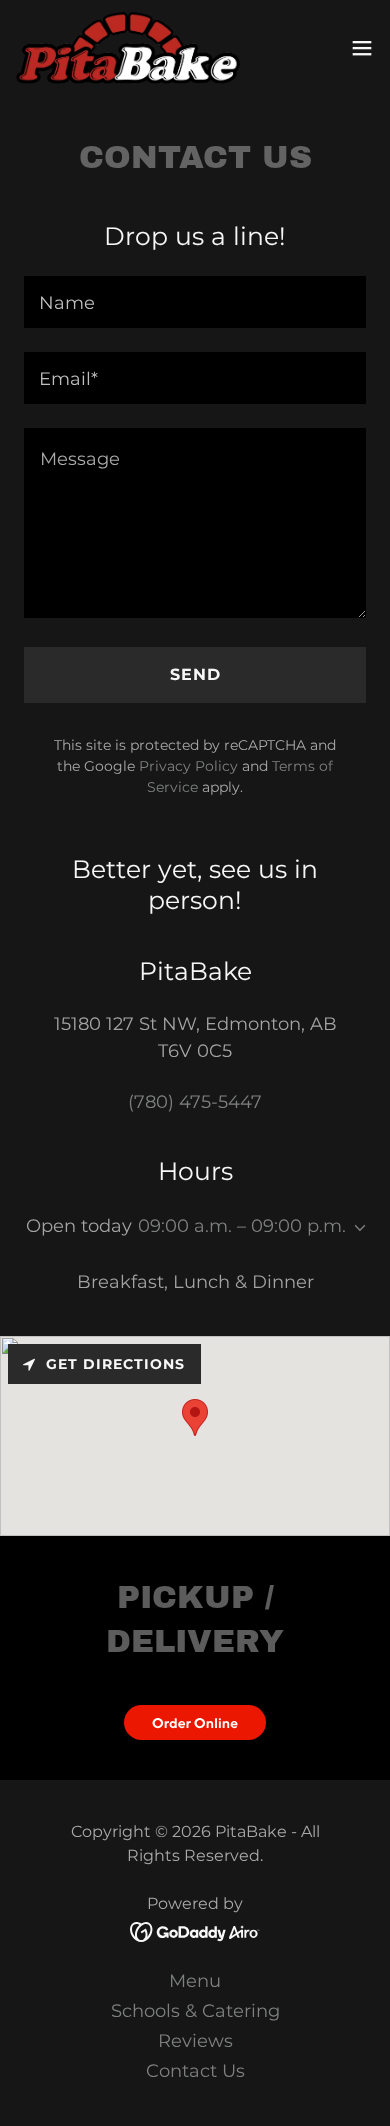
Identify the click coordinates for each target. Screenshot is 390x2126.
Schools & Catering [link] (195, 2011)
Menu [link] (195, 1981)
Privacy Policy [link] (188, 766)
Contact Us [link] (195, 2071)
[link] (128, 48)
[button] (362, 48)
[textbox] (195, 302)
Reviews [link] (195, 2041)
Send (195, 674)
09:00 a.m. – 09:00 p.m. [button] (242, 1226)
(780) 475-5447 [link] (195, 1102)
